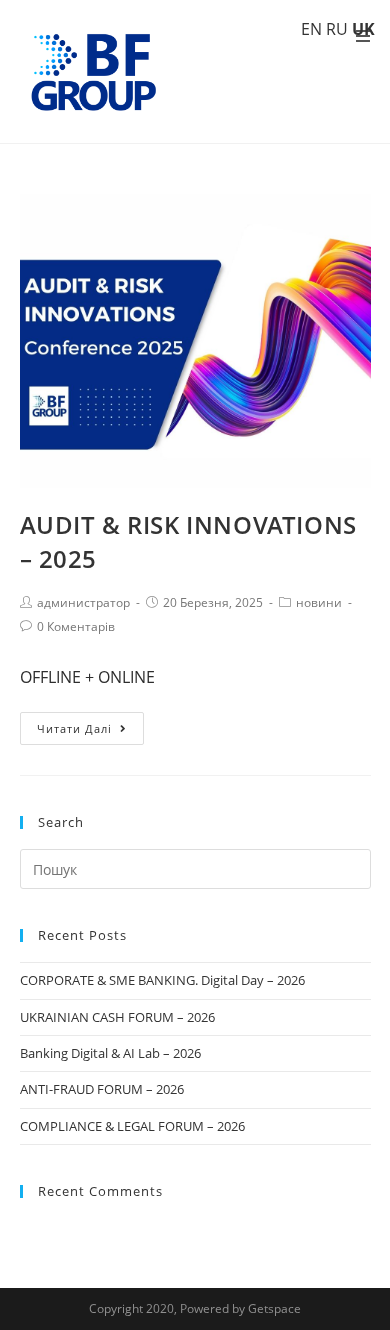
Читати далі (74, 728)
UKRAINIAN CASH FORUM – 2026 (117, 1017)
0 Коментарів (76, 626)
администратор (83, 602)
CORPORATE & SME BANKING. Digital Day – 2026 (162, 980)
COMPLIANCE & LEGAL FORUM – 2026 (132, 1126)
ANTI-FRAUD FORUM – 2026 (102, 1089)
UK (363, 29)
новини (319, 602)
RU (337, 29)
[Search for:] (195, 868)
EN (311, 29)
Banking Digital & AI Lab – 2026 (110, 1053)
